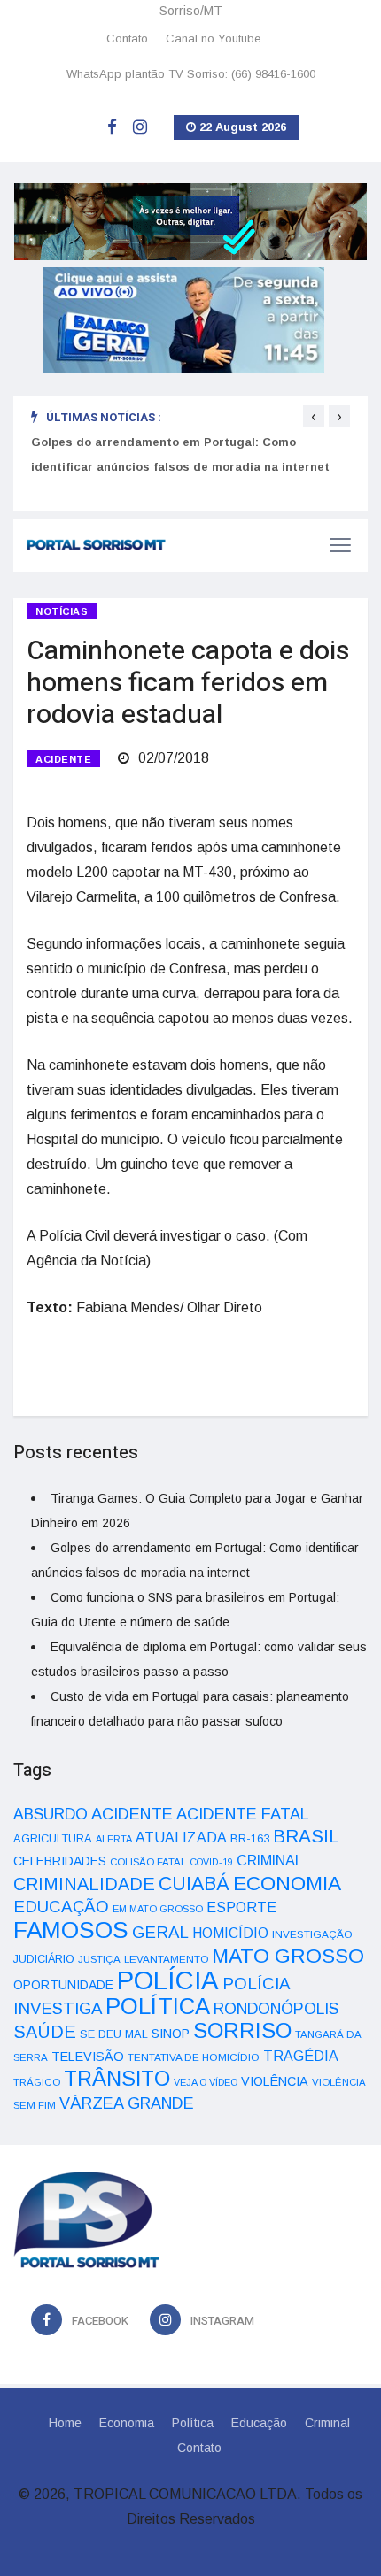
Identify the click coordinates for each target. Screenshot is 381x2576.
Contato (127, 38)
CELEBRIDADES (60, 1861)
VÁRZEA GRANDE (127, 2103)
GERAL (160, 1932)
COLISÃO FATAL (148, 1862)
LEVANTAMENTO (166, 1959)
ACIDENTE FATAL (243, 1814)
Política (193, 2423)
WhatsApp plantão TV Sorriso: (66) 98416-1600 (191, 74)
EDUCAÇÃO (61, 1907)
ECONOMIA (287, 1883)
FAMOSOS (71, 1930)
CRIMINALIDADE (84, 1884)
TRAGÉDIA (301, 2056)
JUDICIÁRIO (44, 1959)
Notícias (62, 611)
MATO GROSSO (288, 1956)
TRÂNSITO (117, 2078)
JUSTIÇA (99, 1959)
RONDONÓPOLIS (276, 2009)
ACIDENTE (63, 759)
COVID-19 (211, 1862)
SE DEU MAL (114, 2034)
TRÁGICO (37, 2082)
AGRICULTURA (53, 1838)
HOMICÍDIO (230, 1933)
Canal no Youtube (213, 38)
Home (65, 2423)
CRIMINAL (270, 1860)
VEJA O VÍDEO (206, 2082)
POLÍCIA (168, 1980)
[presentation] (314, 416)
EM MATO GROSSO (158, 1909)
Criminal (327, 2423)
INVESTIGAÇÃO (312, 1934)
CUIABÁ (194, 1884)
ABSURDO (51, 1814)
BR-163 (250, 1838)
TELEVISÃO (88, 2057)
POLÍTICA (158, 2006)
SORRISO (242, 2030)
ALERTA (114, 1839)
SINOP (171, 2034)
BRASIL (306, 1836)
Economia (127, 2423)
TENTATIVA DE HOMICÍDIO (194, 2057)
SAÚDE (45, 2032)
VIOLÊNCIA (275, 2081)
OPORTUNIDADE (63, 1985)
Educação (259, 2423)
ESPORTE (241, 1907)
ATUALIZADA (181, 1838)
